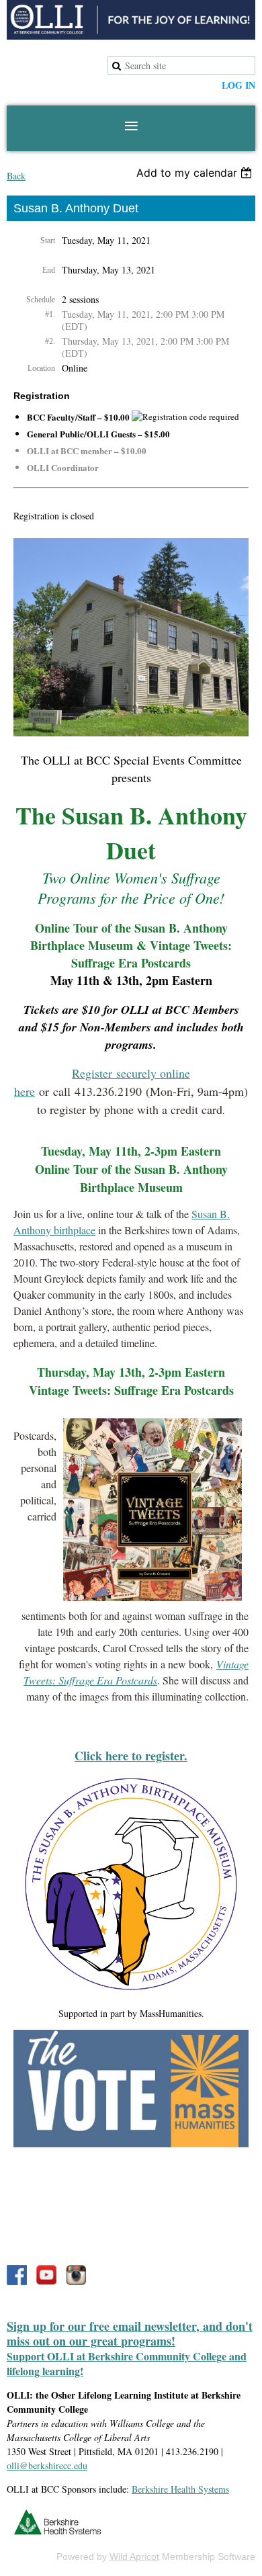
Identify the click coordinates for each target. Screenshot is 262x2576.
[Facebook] (17, 2275)
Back (16, 176)
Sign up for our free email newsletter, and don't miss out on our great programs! (130, 2333)
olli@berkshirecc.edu (47, 2465)
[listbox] (196, 173)
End (49, 270)
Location (41, 368)
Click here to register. (131, 1756)
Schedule (41, 300)
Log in (238, 85)
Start (48, 241)
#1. (50, 314)
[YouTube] (46, 2275)
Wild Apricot (134, 2557)
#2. (50, 341)
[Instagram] (76, 2275)
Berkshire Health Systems (180, 2489)
